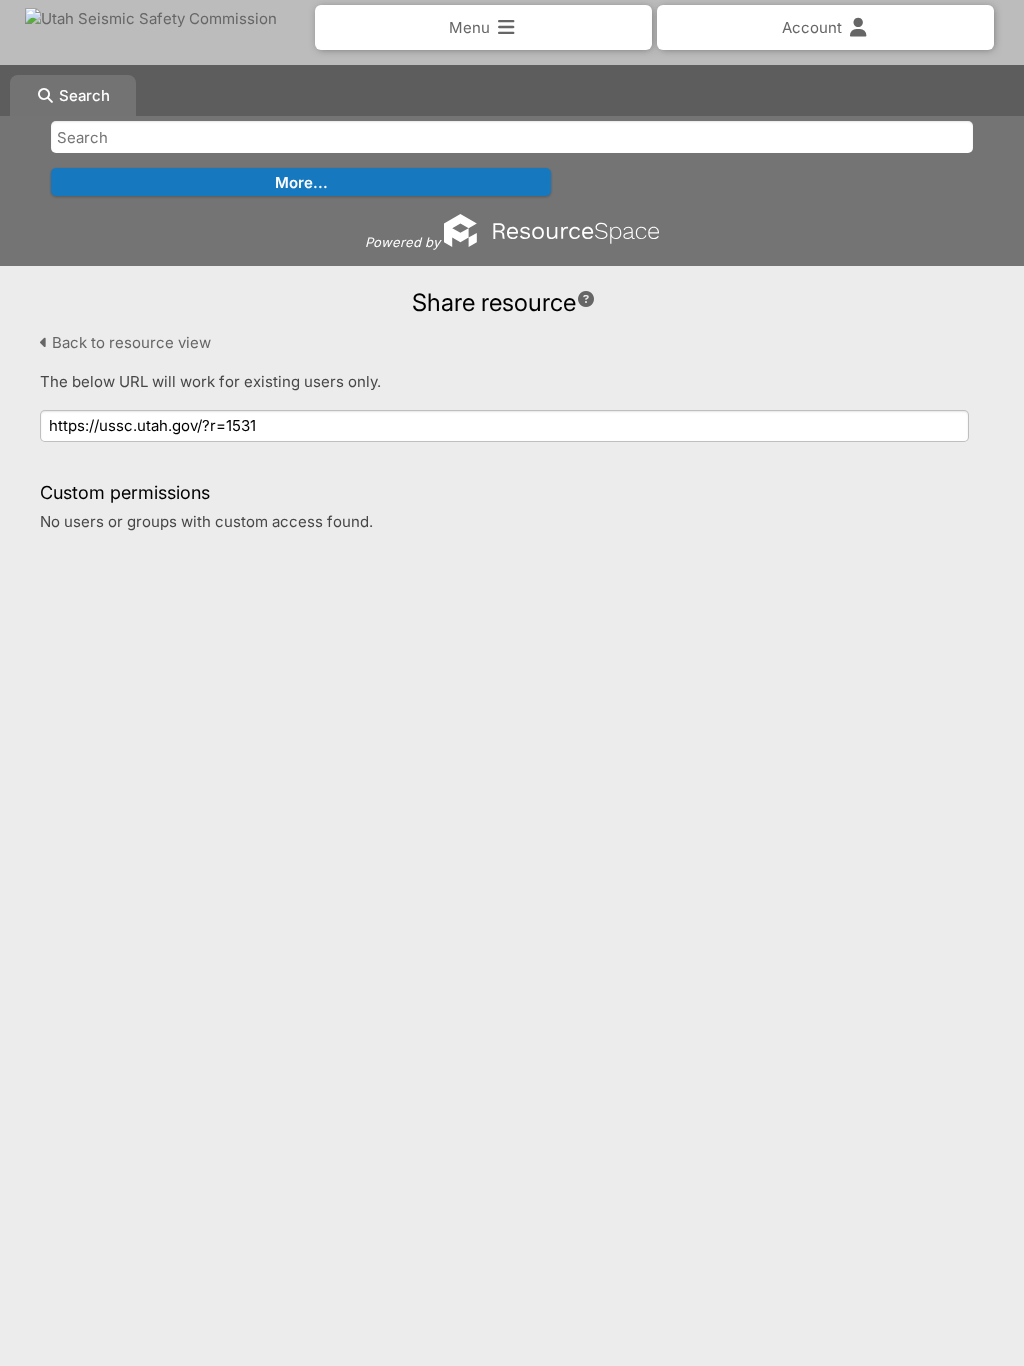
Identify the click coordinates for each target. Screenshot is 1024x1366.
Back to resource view (129, 342)
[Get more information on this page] (586, 299)
